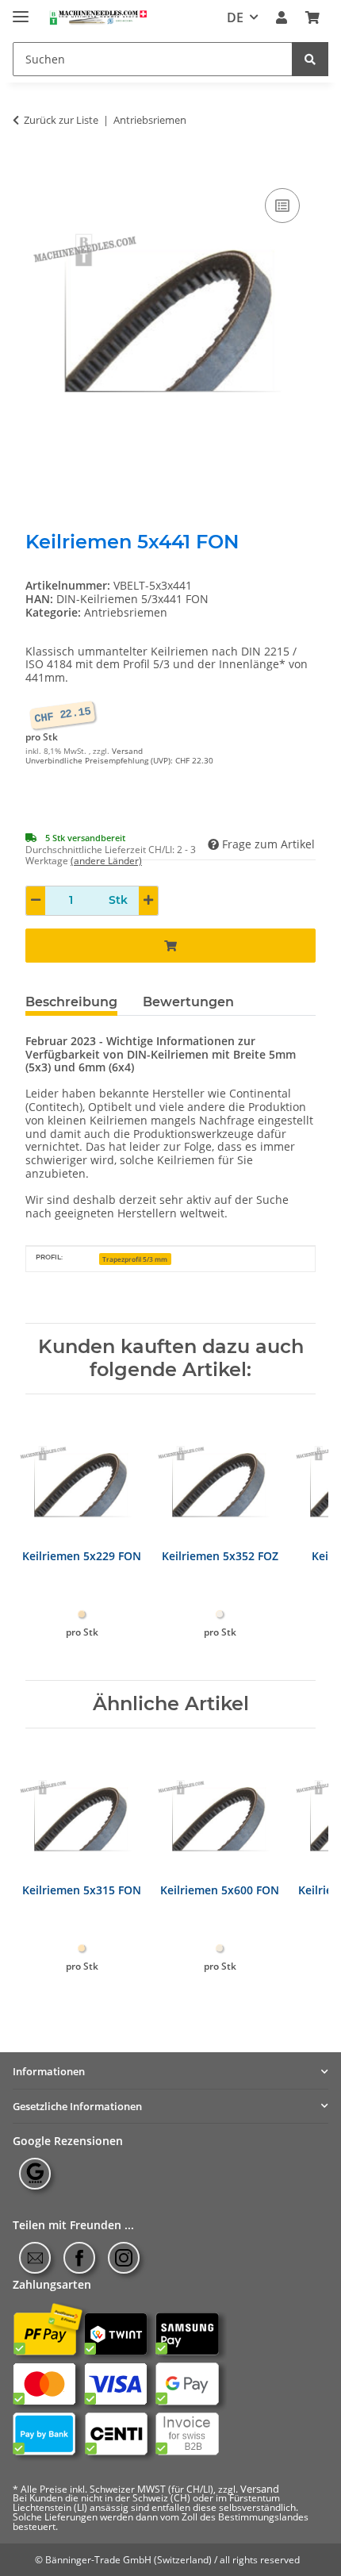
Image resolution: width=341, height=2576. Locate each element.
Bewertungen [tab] (188, 1002)
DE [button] (235, 17)
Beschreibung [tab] (71, 1002)
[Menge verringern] (36, 901)
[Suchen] (310, 59)
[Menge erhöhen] (148, 901)
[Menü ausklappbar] (21, 10)
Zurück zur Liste (61, 121)
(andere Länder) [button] (106, 861)
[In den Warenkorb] (38, 167)
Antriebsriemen (126, 612)
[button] (282, 18)
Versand (127, 751)
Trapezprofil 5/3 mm (135, 1259)
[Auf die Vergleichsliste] (282, 206)
